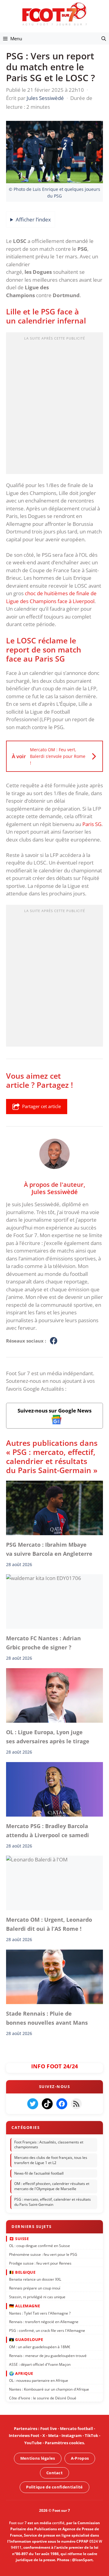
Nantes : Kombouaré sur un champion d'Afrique (49, 2389)
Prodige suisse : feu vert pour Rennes (40, 2263)
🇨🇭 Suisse (19, 2238)
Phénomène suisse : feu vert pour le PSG (43, 2254)
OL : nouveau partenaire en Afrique (39, 2380)
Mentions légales (38, 2458)
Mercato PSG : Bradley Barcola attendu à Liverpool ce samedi (48, 1831)
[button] (104, 38)
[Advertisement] (54, 405)
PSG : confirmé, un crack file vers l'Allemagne (47, 2330)
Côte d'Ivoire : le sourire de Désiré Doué (43, 2398)
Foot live (49, 2428)
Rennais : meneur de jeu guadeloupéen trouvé (48, 2355)
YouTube (33, 2443)
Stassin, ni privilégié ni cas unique (37, 2297)
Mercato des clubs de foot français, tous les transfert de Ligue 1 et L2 (51, 2160)
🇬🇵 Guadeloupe (26, 2339)
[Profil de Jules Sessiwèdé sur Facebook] (54, 1341)
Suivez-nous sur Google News (54, 1411)
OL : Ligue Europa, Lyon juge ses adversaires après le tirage (48, 1737)
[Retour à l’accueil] (54, 14)
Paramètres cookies (64, 2443)
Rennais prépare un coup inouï (35, 2288)
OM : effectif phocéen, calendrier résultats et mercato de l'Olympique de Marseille (52, 2186)
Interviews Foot (24, 2436)
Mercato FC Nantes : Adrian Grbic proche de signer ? (43, 1643)
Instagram (72, 2436)
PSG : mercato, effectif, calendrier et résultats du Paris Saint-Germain (53, 2202)
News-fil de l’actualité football (39, 2173)
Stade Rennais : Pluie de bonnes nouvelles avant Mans (48, 2018)
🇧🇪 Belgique (22, 2272)
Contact (54, 2472)
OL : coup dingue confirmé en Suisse (40, 2246)
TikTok (91, 2436)
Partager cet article (41, 1106)
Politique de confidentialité (54, 2487)
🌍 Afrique (21, 2373)
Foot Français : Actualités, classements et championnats (49, 2144)
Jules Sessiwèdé (55, 1192)
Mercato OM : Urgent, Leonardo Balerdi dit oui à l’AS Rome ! (49, 1924)
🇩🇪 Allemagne (25, 2306)
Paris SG (92, 824)
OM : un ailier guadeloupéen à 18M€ (40, 2347)
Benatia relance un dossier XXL (35, 2279)
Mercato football (76, 2428)
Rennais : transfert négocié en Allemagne (44, 2322)
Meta (53, 2436)
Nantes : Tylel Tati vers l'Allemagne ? (40, 2313)
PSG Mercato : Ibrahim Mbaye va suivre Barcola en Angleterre (49, 1549)
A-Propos (80, 2458)
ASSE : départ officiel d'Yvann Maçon (40, 2364)
